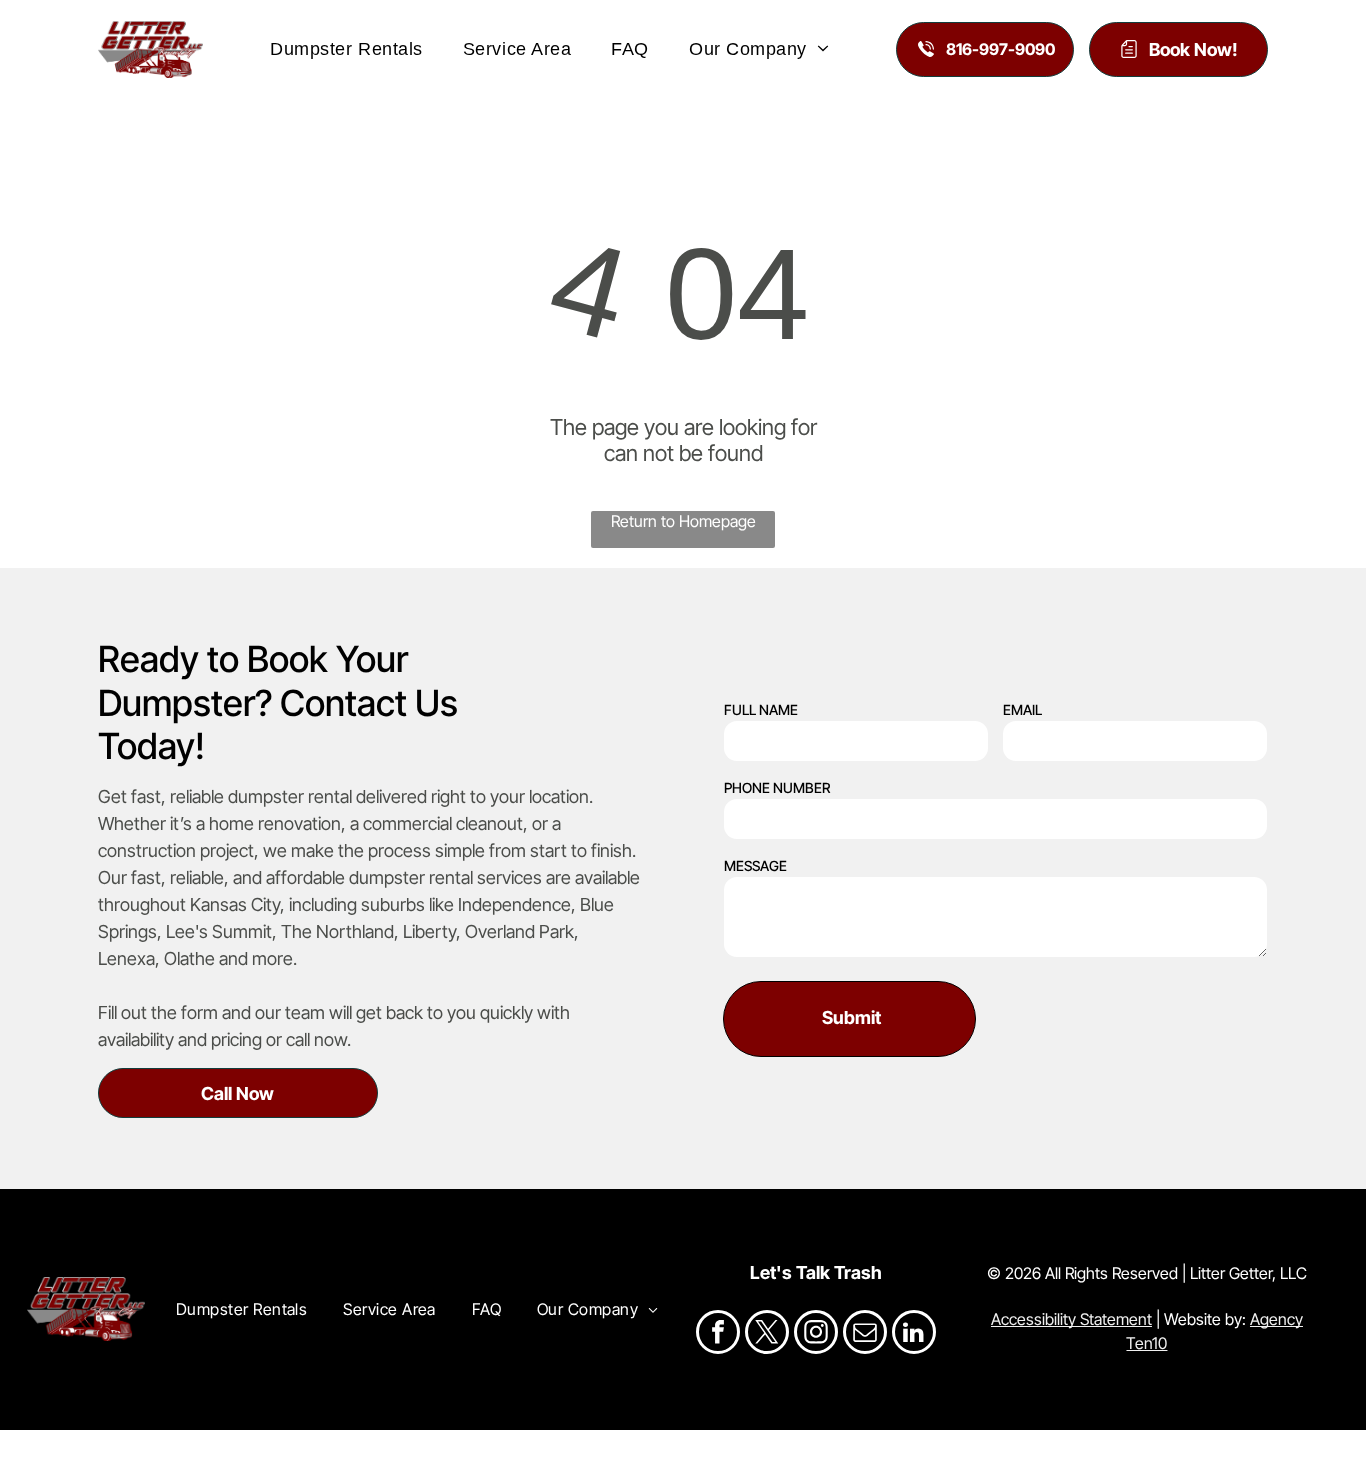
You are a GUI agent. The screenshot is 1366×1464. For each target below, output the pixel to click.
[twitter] (767, 1334)
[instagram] (816, 1334)
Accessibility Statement (1071, 1319)
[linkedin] (914, 1334)
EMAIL (1022, 709)
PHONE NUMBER (777, 787)
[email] (865, 1334)
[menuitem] (346, 49)
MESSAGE (755, 865)
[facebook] (718, 1334)
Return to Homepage (683, 521)
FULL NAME (761, 709)
